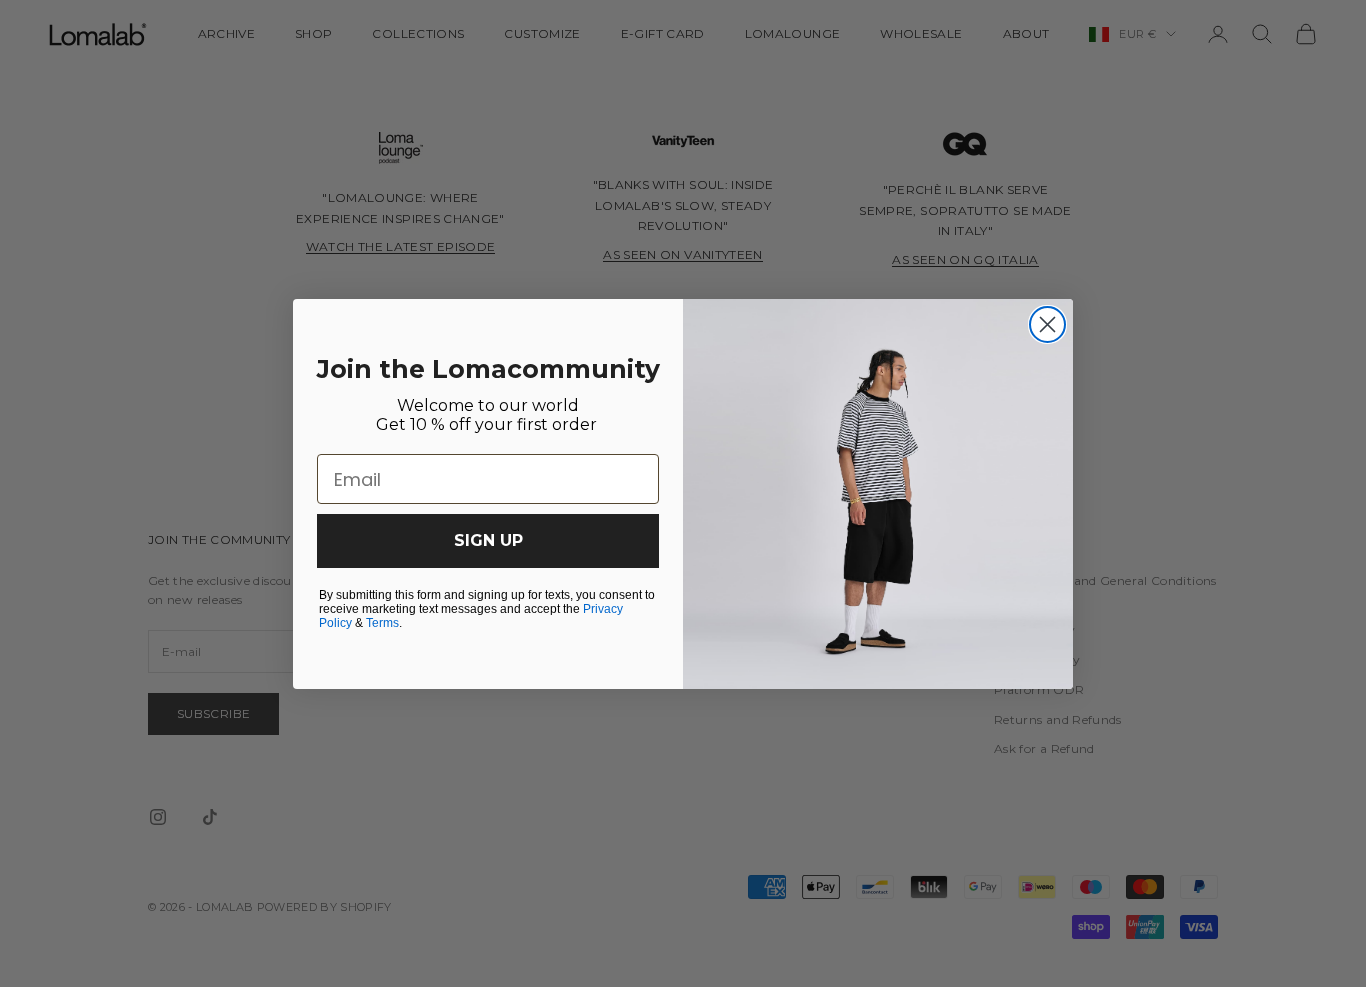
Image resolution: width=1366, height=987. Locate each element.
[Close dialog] (1047, 324)
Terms (382, 623)
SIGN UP (488, 540)
